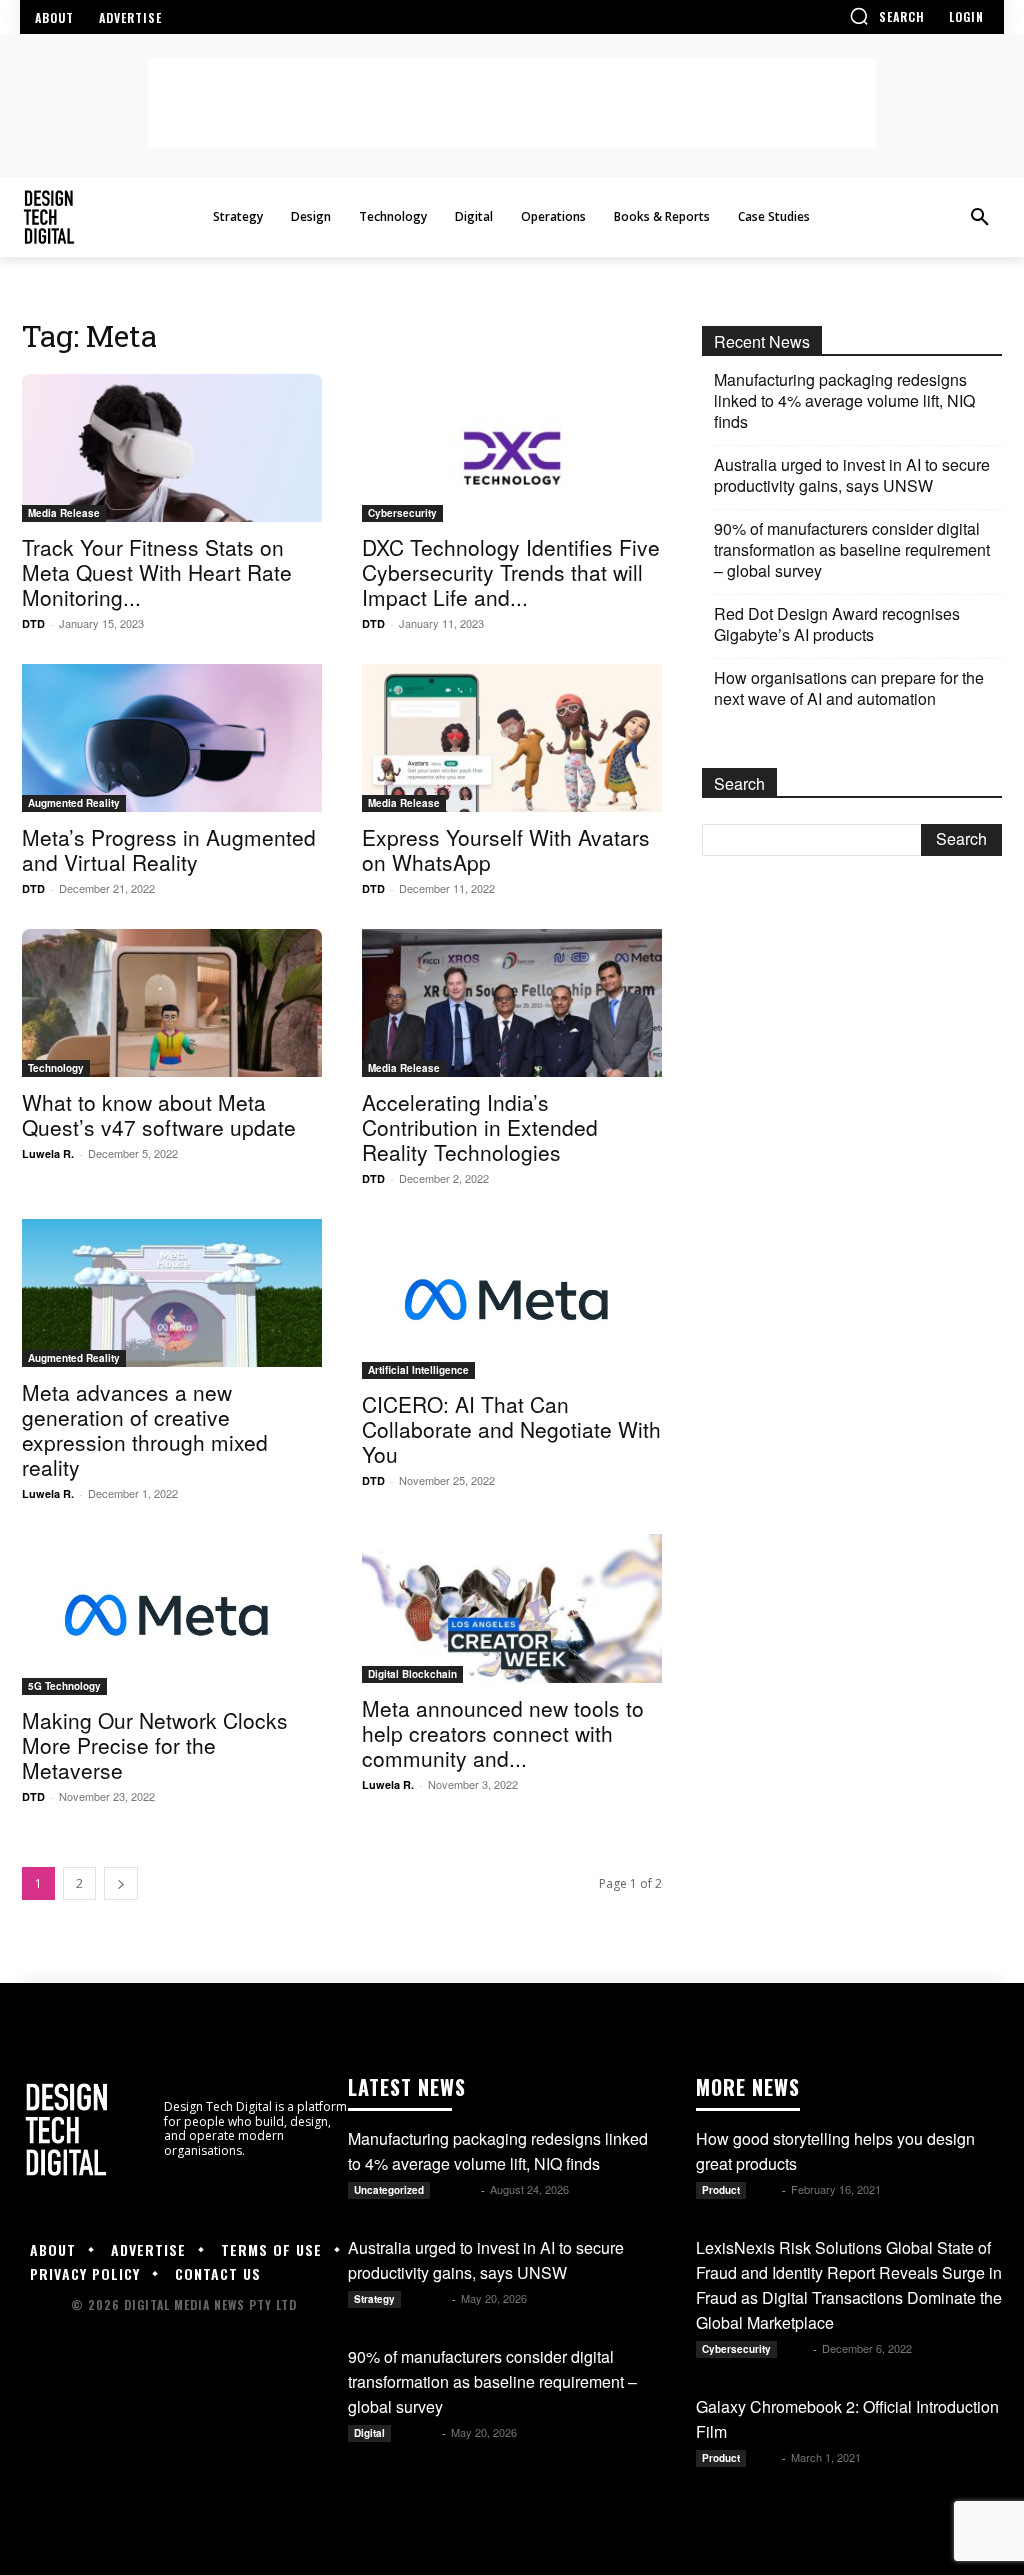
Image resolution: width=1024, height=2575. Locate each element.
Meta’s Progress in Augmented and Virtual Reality (169, 849)
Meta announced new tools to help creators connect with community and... (503, 1733)
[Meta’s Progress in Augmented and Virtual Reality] (172, 738)
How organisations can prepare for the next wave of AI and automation (849, 688)
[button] (887, 16)
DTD (33, 623)
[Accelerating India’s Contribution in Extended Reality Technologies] (512, 1003)
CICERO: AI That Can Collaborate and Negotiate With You (511, 1429)
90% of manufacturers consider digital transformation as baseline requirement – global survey (852, 549)
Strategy (374, 2299)
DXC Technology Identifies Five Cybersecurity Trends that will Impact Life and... (511, 572)
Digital (369, 2433)
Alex (765, 2189)
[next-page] (121, 1883)
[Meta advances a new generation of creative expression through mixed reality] (172, 1293)
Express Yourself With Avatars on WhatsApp (506, 849)
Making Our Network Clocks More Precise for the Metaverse (155, 1745)
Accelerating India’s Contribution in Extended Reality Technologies (480, 1127)
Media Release (64, 513)
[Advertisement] (512, 103)
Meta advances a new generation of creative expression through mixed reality (145, 1429)
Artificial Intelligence (418, 1370)
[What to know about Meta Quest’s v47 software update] (172, 1003)
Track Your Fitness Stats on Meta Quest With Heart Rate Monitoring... (157, 572)
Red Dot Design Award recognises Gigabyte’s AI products (837, 624)
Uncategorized (389, 2190)
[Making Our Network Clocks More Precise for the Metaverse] (172, 1614)
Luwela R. (48, 1153)
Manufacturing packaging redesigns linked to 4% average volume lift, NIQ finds (844, 400)
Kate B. (457, 2189)
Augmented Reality (74, 803)
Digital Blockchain (412, 1674)
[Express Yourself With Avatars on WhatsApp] (512, 738)
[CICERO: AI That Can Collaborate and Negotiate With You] (512, 1299)
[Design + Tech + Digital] (128, 217)
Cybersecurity (402, 513)
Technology (56, 1068)
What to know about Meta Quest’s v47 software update (159, 1114)
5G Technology (64, 1686)
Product (721, 2190)
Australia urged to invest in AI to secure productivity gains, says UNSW (852, 475)
